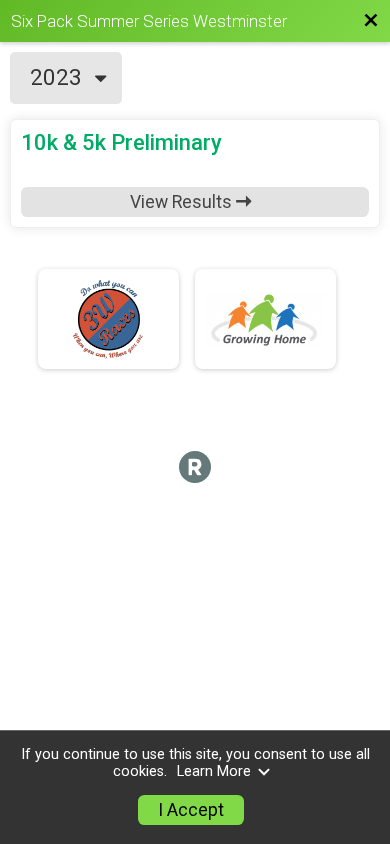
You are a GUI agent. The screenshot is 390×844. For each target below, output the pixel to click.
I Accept (191, 810)
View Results (183, 202)
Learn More (214, 771)
